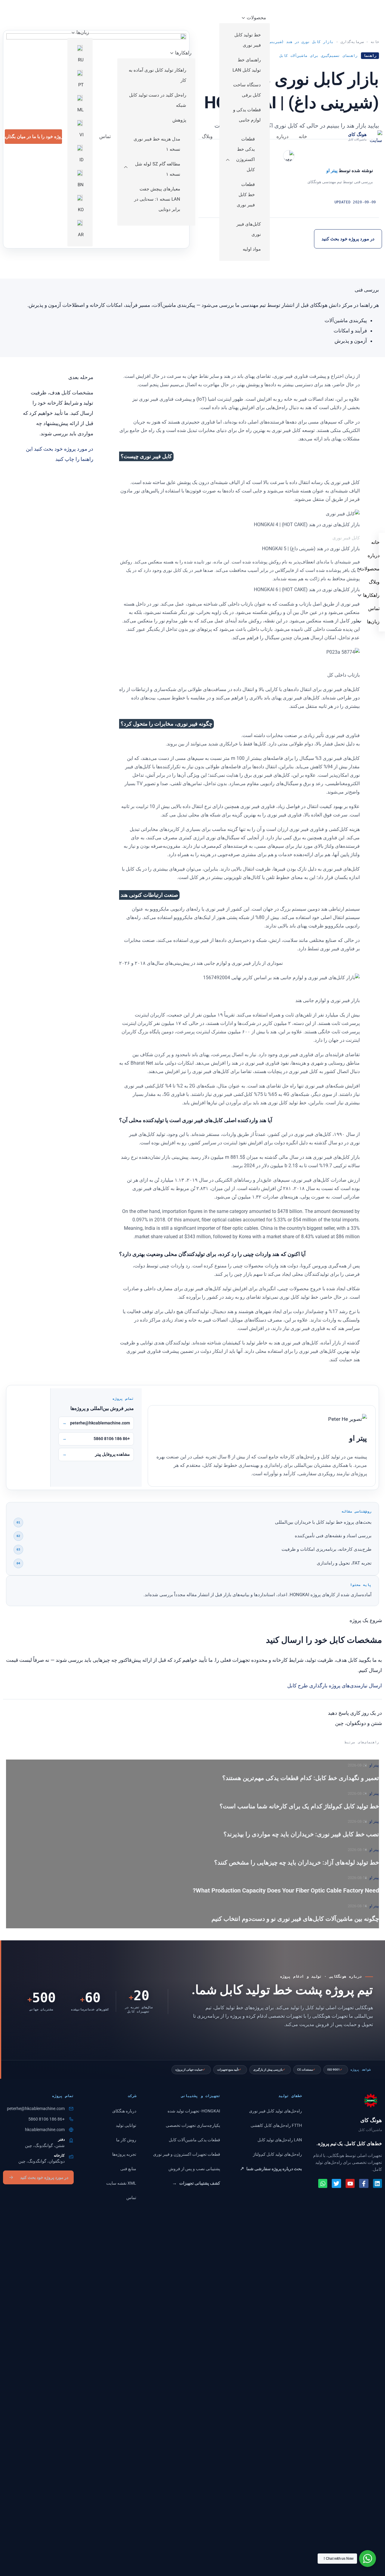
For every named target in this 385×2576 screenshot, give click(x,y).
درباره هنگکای (124, 2111)
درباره (282, 136)
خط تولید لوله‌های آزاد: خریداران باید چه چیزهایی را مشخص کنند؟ (297, 1862)
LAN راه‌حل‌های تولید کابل (280, 2140)
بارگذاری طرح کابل (307, 1686)
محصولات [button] (256, 18)
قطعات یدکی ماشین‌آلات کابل (194, 2140)
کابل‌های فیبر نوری (249, 229)
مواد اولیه (252, 249)
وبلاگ (207, 136)
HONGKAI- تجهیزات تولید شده (194, 2111)
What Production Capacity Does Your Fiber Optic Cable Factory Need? (286, 1890)
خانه (303, 136)
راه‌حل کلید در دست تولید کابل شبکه (158, 100)
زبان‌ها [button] (83, 32)
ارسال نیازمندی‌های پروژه (355, 1686)
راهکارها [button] (183, 53)
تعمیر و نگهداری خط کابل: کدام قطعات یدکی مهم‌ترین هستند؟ (301, 1778)
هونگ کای (357, 134)
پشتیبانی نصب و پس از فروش (194, 2169)
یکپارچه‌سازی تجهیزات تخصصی (193, 2125)
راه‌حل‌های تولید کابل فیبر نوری (276, 2111)
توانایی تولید (126, 2125)
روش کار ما (126, 2140)
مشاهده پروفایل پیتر (112, 1454)
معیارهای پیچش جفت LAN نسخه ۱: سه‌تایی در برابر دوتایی (157, 199)
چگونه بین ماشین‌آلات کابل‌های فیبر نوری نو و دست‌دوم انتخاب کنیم (295, 1919)
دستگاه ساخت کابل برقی (247, 90)
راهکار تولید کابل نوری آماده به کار (157, 75)
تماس (105, 136)
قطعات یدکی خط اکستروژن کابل (245, 154)
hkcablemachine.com (45, 2130)
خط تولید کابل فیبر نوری (248, 40)
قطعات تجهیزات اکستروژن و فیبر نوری (187, 2154)
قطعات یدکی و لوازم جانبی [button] (247, 115)
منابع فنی (128, 2169)
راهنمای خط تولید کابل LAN (247, 65)
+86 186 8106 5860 (112, 1439)
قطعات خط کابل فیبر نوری (246, 195)
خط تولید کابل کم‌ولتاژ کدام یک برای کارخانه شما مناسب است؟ (299, 1806)
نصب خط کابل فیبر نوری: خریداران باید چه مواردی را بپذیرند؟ (301, 1834)
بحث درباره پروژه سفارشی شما (271, 2169)
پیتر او (374, 1765)
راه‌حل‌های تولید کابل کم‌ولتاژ (277, 2154)
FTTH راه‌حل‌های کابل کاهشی (276, 2125)
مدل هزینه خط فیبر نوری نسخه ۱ (157, 144)
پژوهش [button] (179, 120)
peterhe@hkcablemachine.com (100, 1423)
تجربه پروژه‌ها (124, 2154)
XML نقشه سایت (121, 2183)
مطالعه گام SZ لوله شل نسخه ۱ (158, 169)
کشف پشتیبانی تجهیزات (196, 2183)
